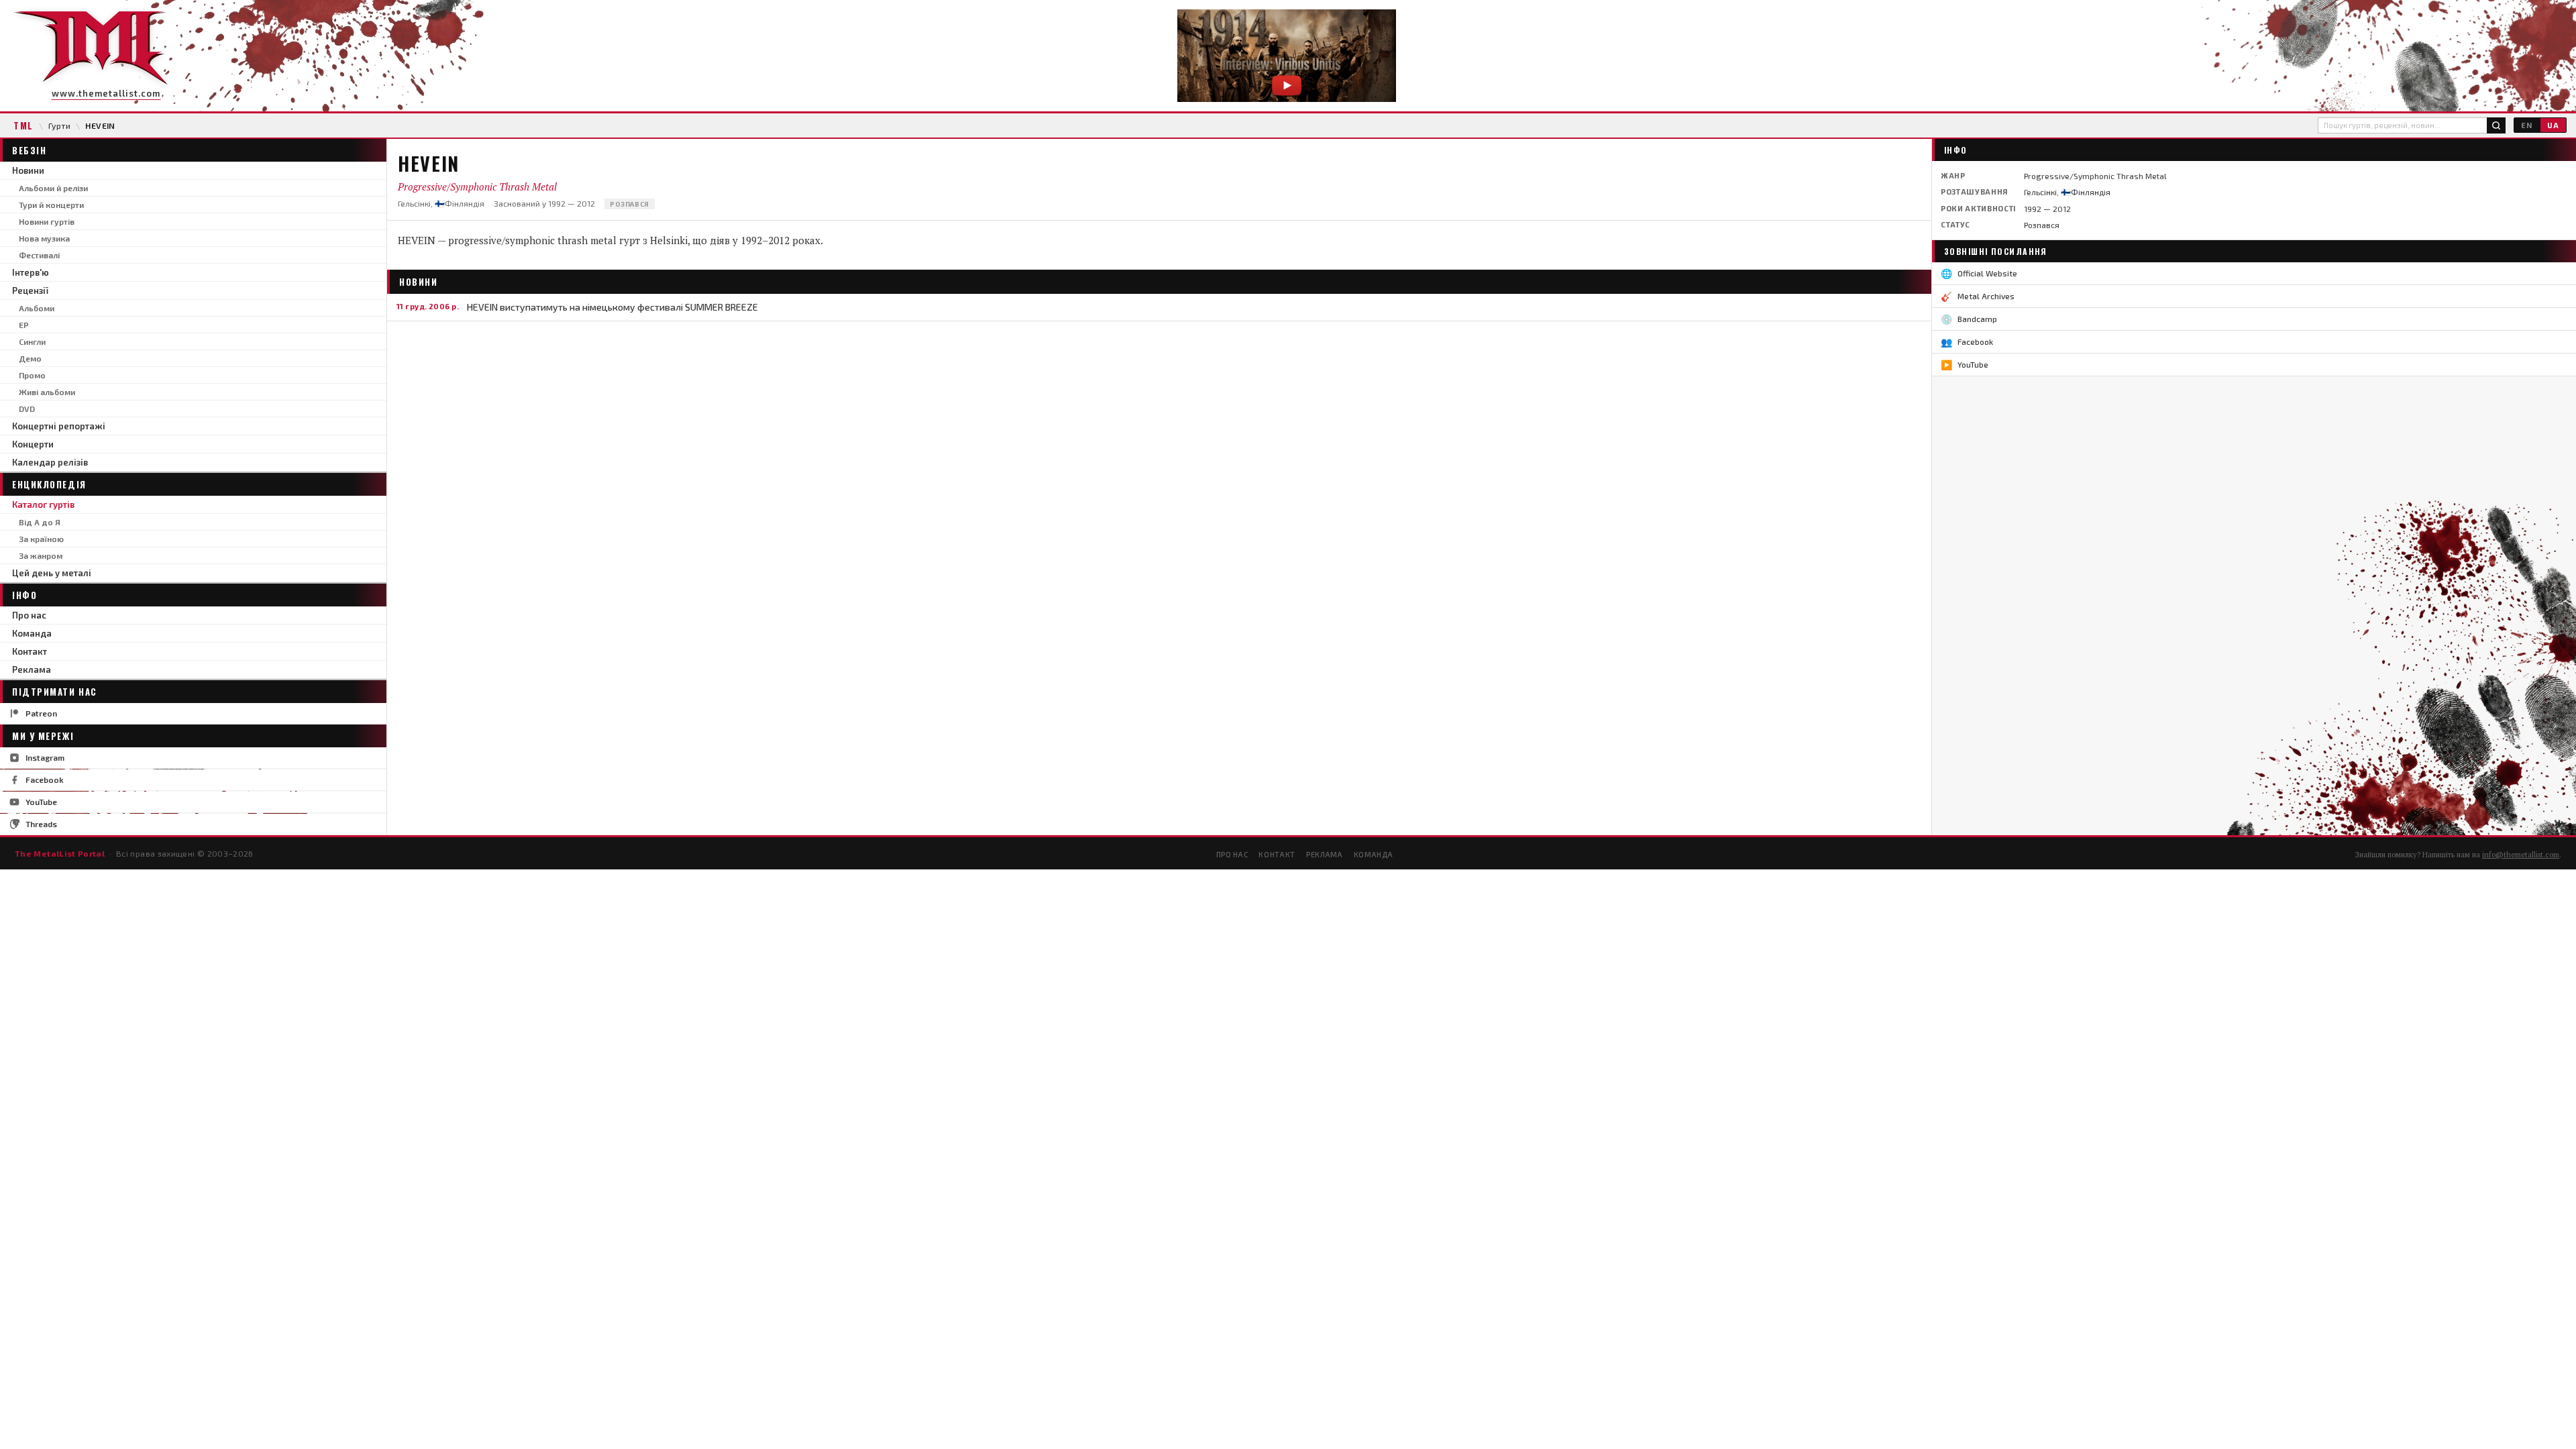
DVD (27, 409)
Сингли (32, 341)
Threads (41, 824)
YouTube (41, 802)
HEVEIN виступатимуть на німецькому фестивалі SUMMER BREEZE (612, 307)
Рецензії (30, 290)
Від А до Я (40, 522)
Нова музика (44, 238)
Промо (32, 375)
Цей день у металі (52, 573)
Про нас (29, 615)
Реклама (32, 669)
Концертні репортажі (59, 426)
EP (24, 325)
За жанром (41, 555)
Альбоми (37, 308)
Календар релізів (50, 462)
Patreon (41, 713)
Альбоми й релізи (53, 188)
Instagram (45, 757)
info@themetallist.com (2521, 855)
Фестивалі (39, 255)
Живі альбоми (47, 392)
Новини (28, 170)
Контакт (30, 651)
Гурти (59, 125)
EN (2527, 125)
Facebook (45, 780)
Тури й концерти (51, 205)
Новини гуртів (47, 221)
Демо (30, 358)
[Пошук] (2496, 125)
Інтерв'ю (31, 272)
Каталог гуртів (43, 504)
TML (23, 125)
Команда (32, 633)
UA (2553, 125)
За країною (41, 539)
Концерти (33, 444)
